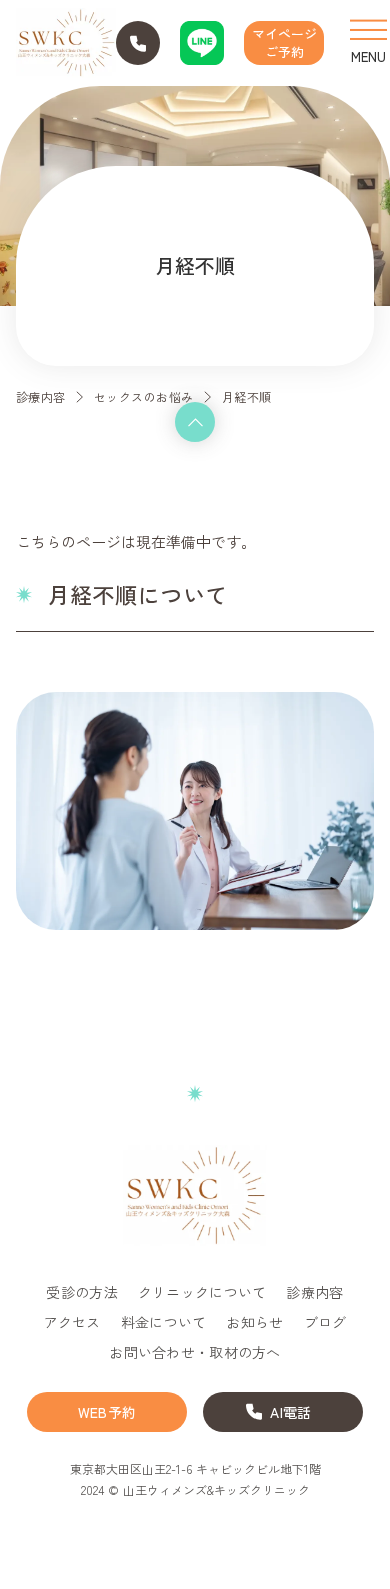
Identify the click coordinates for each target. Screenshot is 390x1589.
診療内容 (41, 396)
